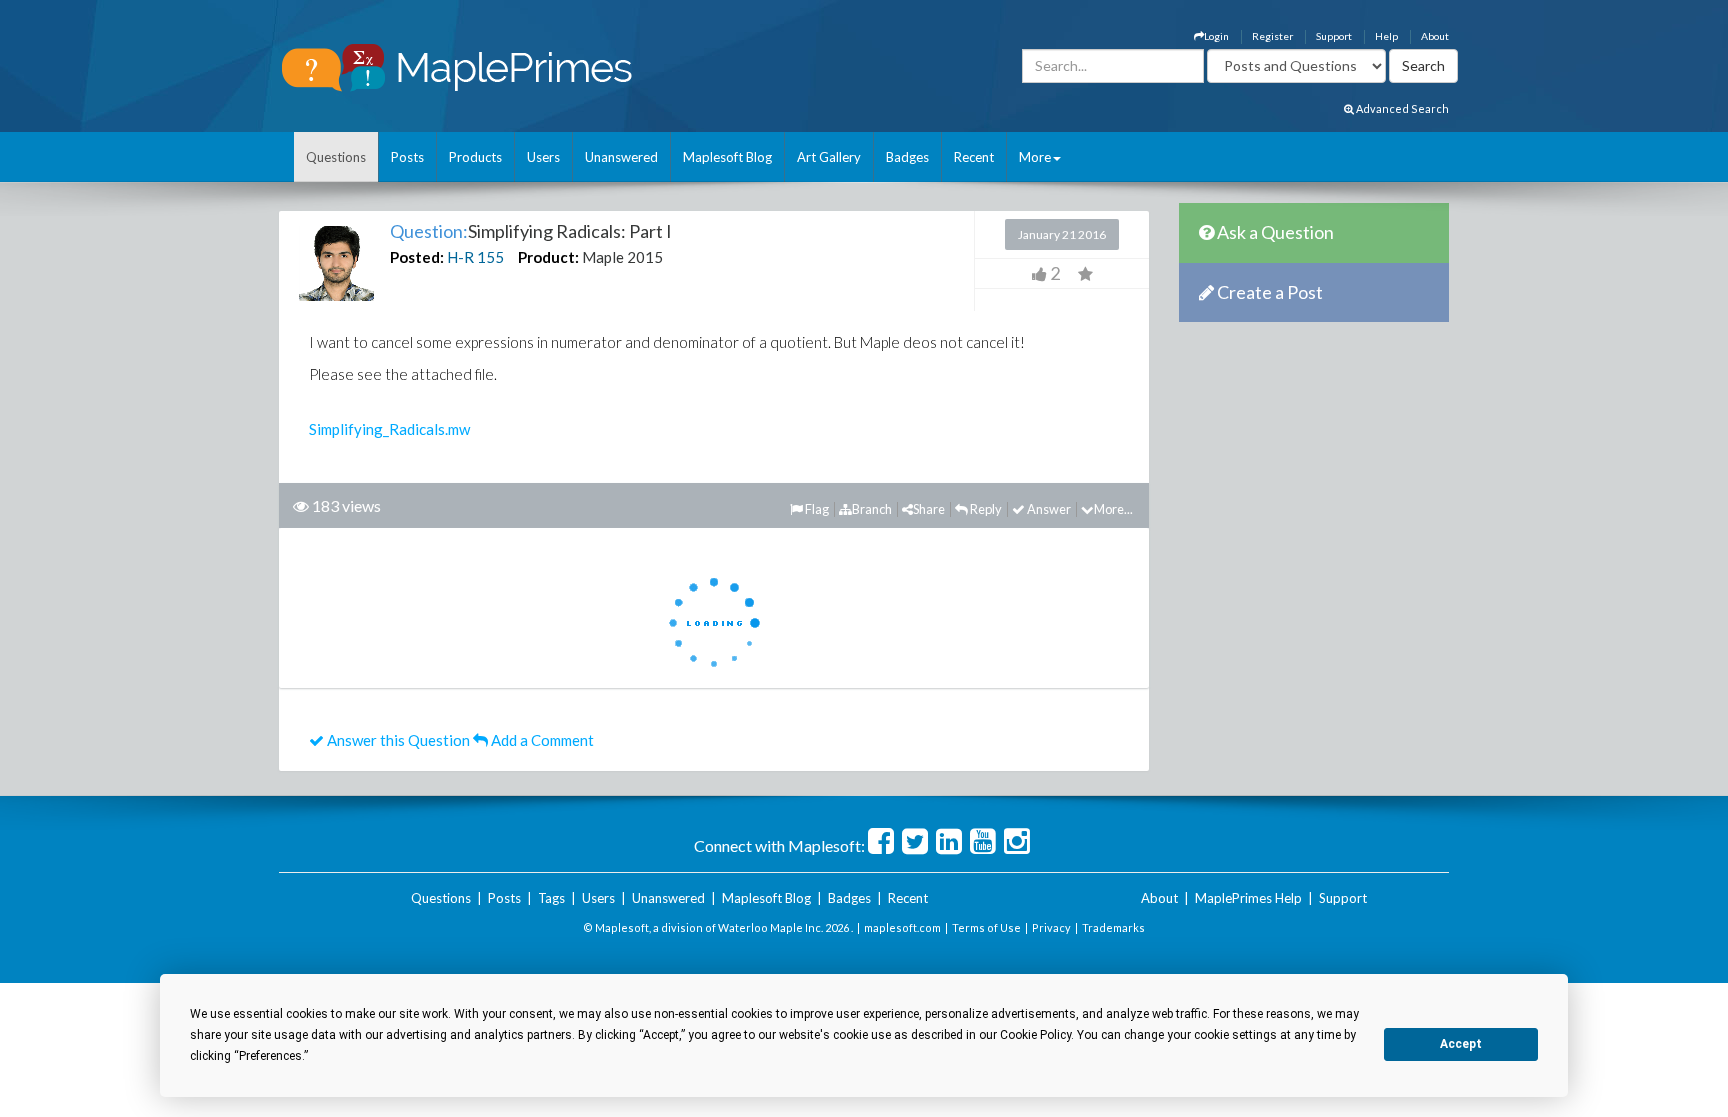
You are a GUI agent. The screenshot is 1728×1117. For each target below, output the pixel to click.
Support (1334, 36)
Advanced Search (1401, 108)
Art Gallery (829, 157)
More (1035, 157)
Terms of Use (986, 927)
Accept (1461, 1044)
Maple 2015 (622, 257)
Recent (974, 157)
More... (1113, 509)
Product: (548, 257)
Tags (551, 898)
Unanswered (621, 157)
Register (1272, 36)
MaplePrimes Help (1248, 898)
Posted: (417, 257)
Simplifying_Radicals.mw (389, 429)
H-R (460, 257)
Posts (407, 157)
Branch (872, 509)
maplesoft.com (902, 927)
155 (490, 257)
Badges (907, 157)
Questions (336, 157)
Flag (816, 509)
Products (475, 157)
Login (1216, 36)
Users (543, 157)
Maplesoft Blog (727, 157)
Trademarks (1113, 927)
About (1435, 36)
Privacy (1051, 927)
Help (1386, 36)
